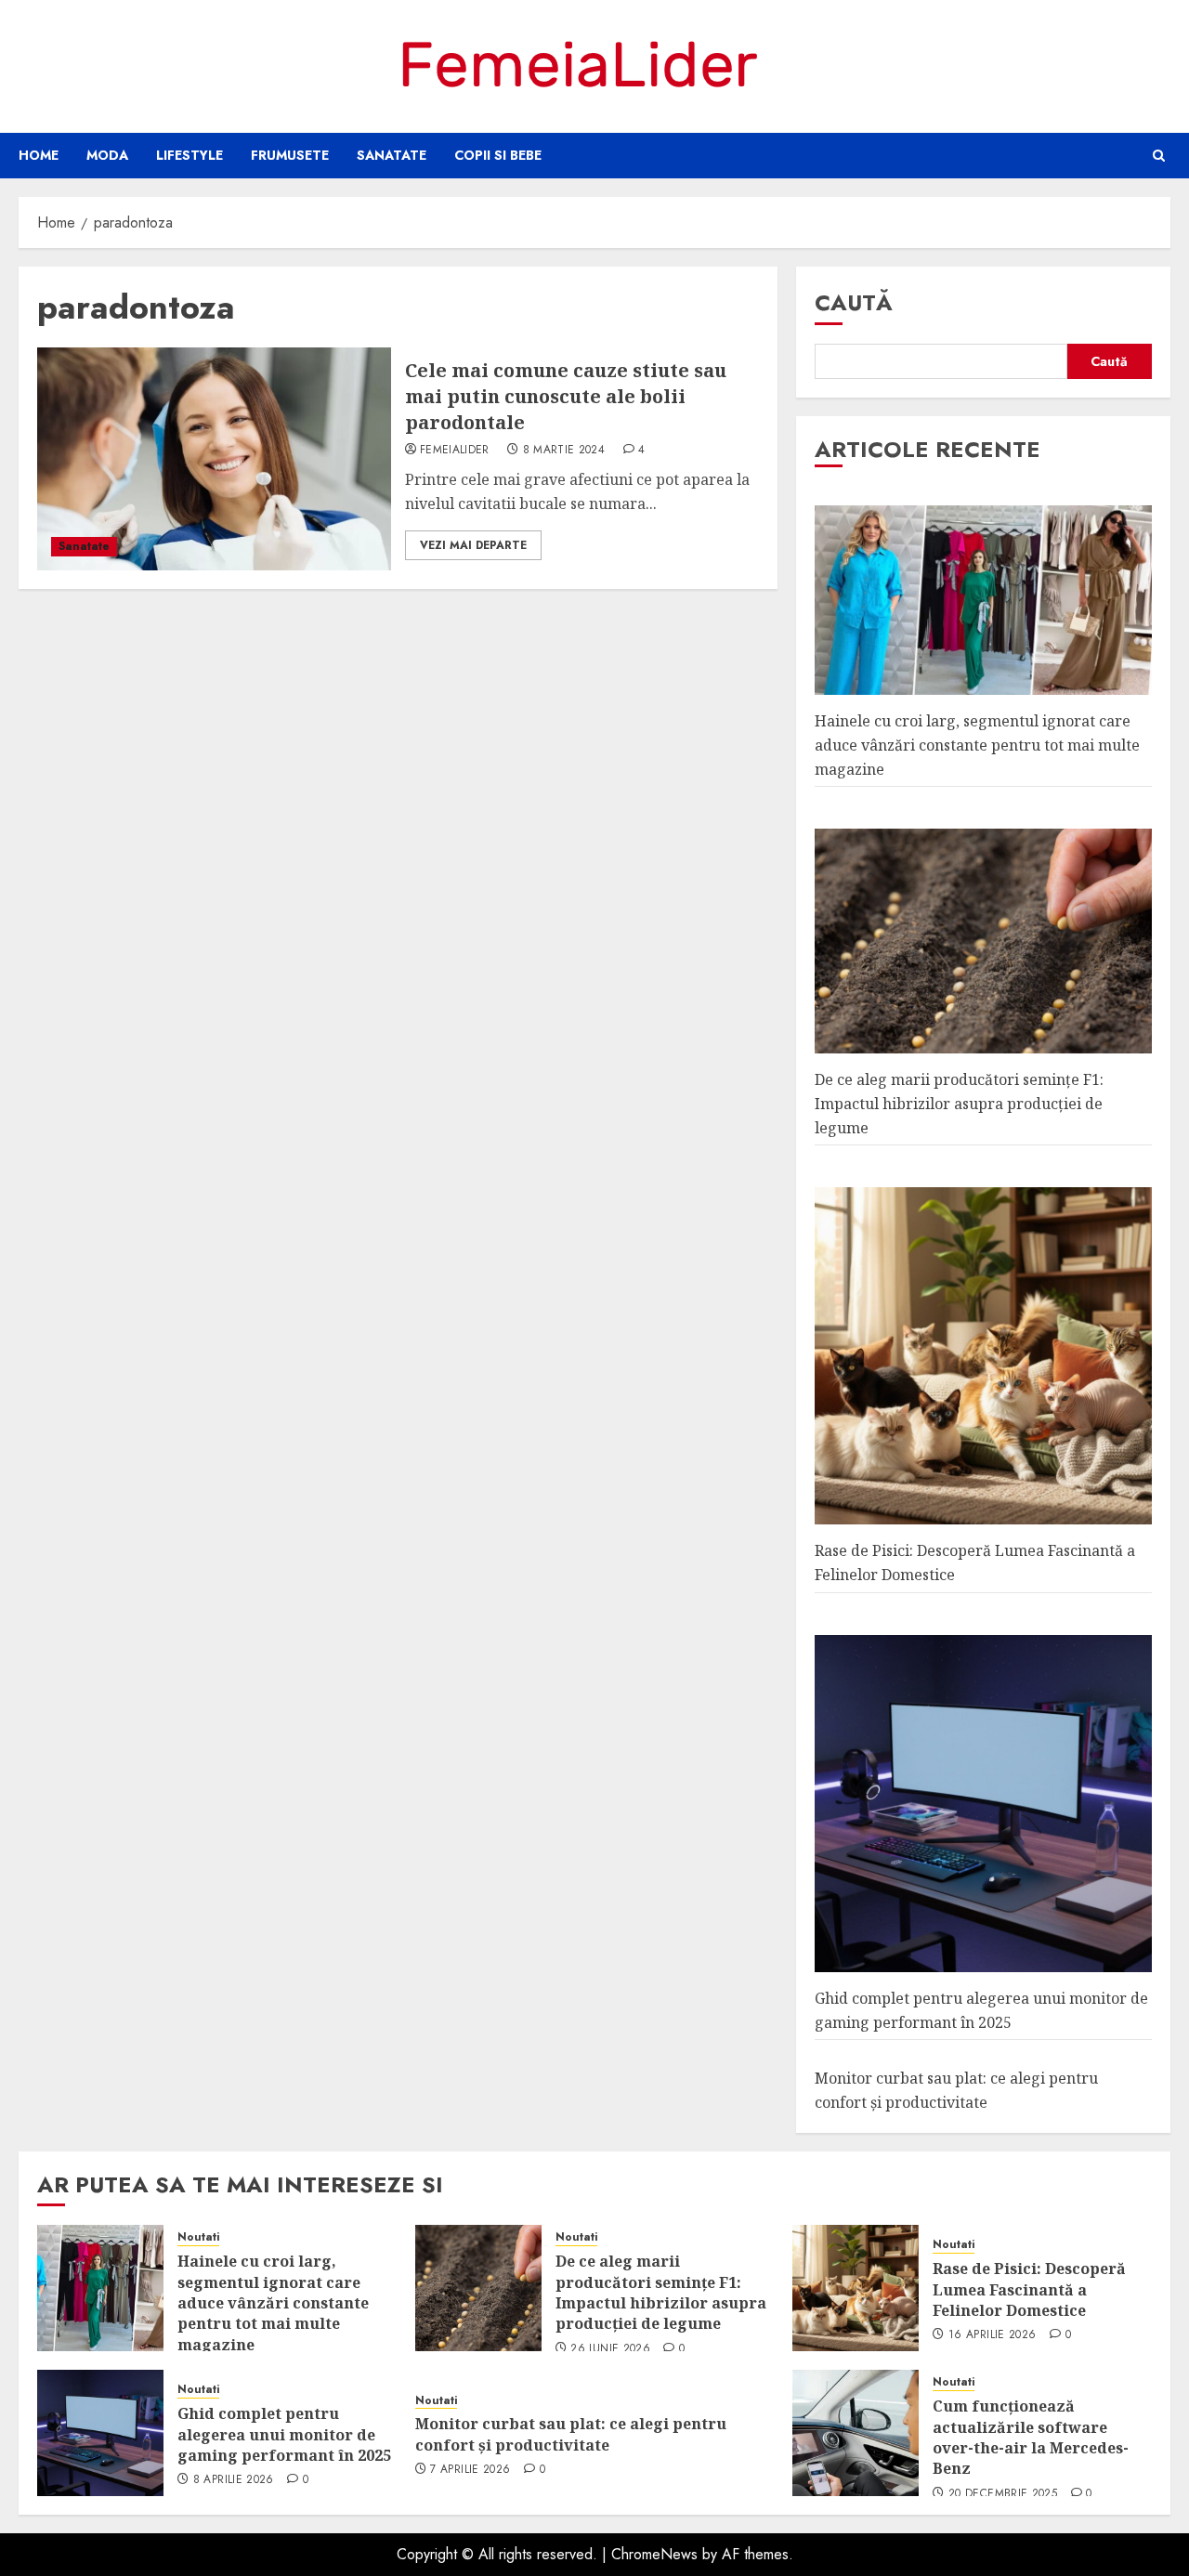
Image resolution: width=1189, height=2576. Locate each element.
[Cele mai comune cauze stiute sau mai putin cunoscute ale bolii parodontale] (214, 459)
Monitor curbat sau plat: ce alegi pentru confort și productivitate (571, 2434)
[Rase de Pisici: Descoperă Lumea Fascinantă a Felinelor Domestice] (856, 2288)
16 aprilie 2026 (992, 2335)
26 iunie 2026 (610, 2349)
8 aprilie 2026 (234, 2480)
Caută (854, 302)
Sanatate (392, 155)
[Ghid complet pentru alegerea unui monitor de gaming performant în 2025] (100, 2433)
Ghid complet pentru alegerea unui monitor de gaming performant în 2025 (284, 2434)
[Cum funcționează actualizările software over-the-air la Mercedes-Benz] (856, 2433)
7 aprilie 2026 (470, 2470)
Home (39, 155)
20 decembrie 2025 (1003, 2494)
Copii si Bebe (498, 155)
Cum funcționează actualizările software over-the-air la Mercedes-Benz (1031, 2437)
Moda (107, 155)
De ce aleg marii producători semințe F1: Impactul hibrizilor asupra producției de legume (959, 1103)
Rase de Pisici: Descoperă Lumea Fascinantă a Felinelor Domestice (1029, 2289)
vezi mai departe (473, 545)
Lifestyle (189, 155)
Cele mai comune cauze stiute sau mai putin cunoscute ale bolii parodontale (566, 396)
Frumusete (290, 155)
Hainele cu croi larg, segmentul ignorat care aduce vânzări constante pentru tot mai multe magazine (977, 745)
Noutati (198, 2237)
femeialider (455, 451)
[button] (1159, 156)
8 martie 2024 (564, 451)
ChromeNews (654, 2554)
